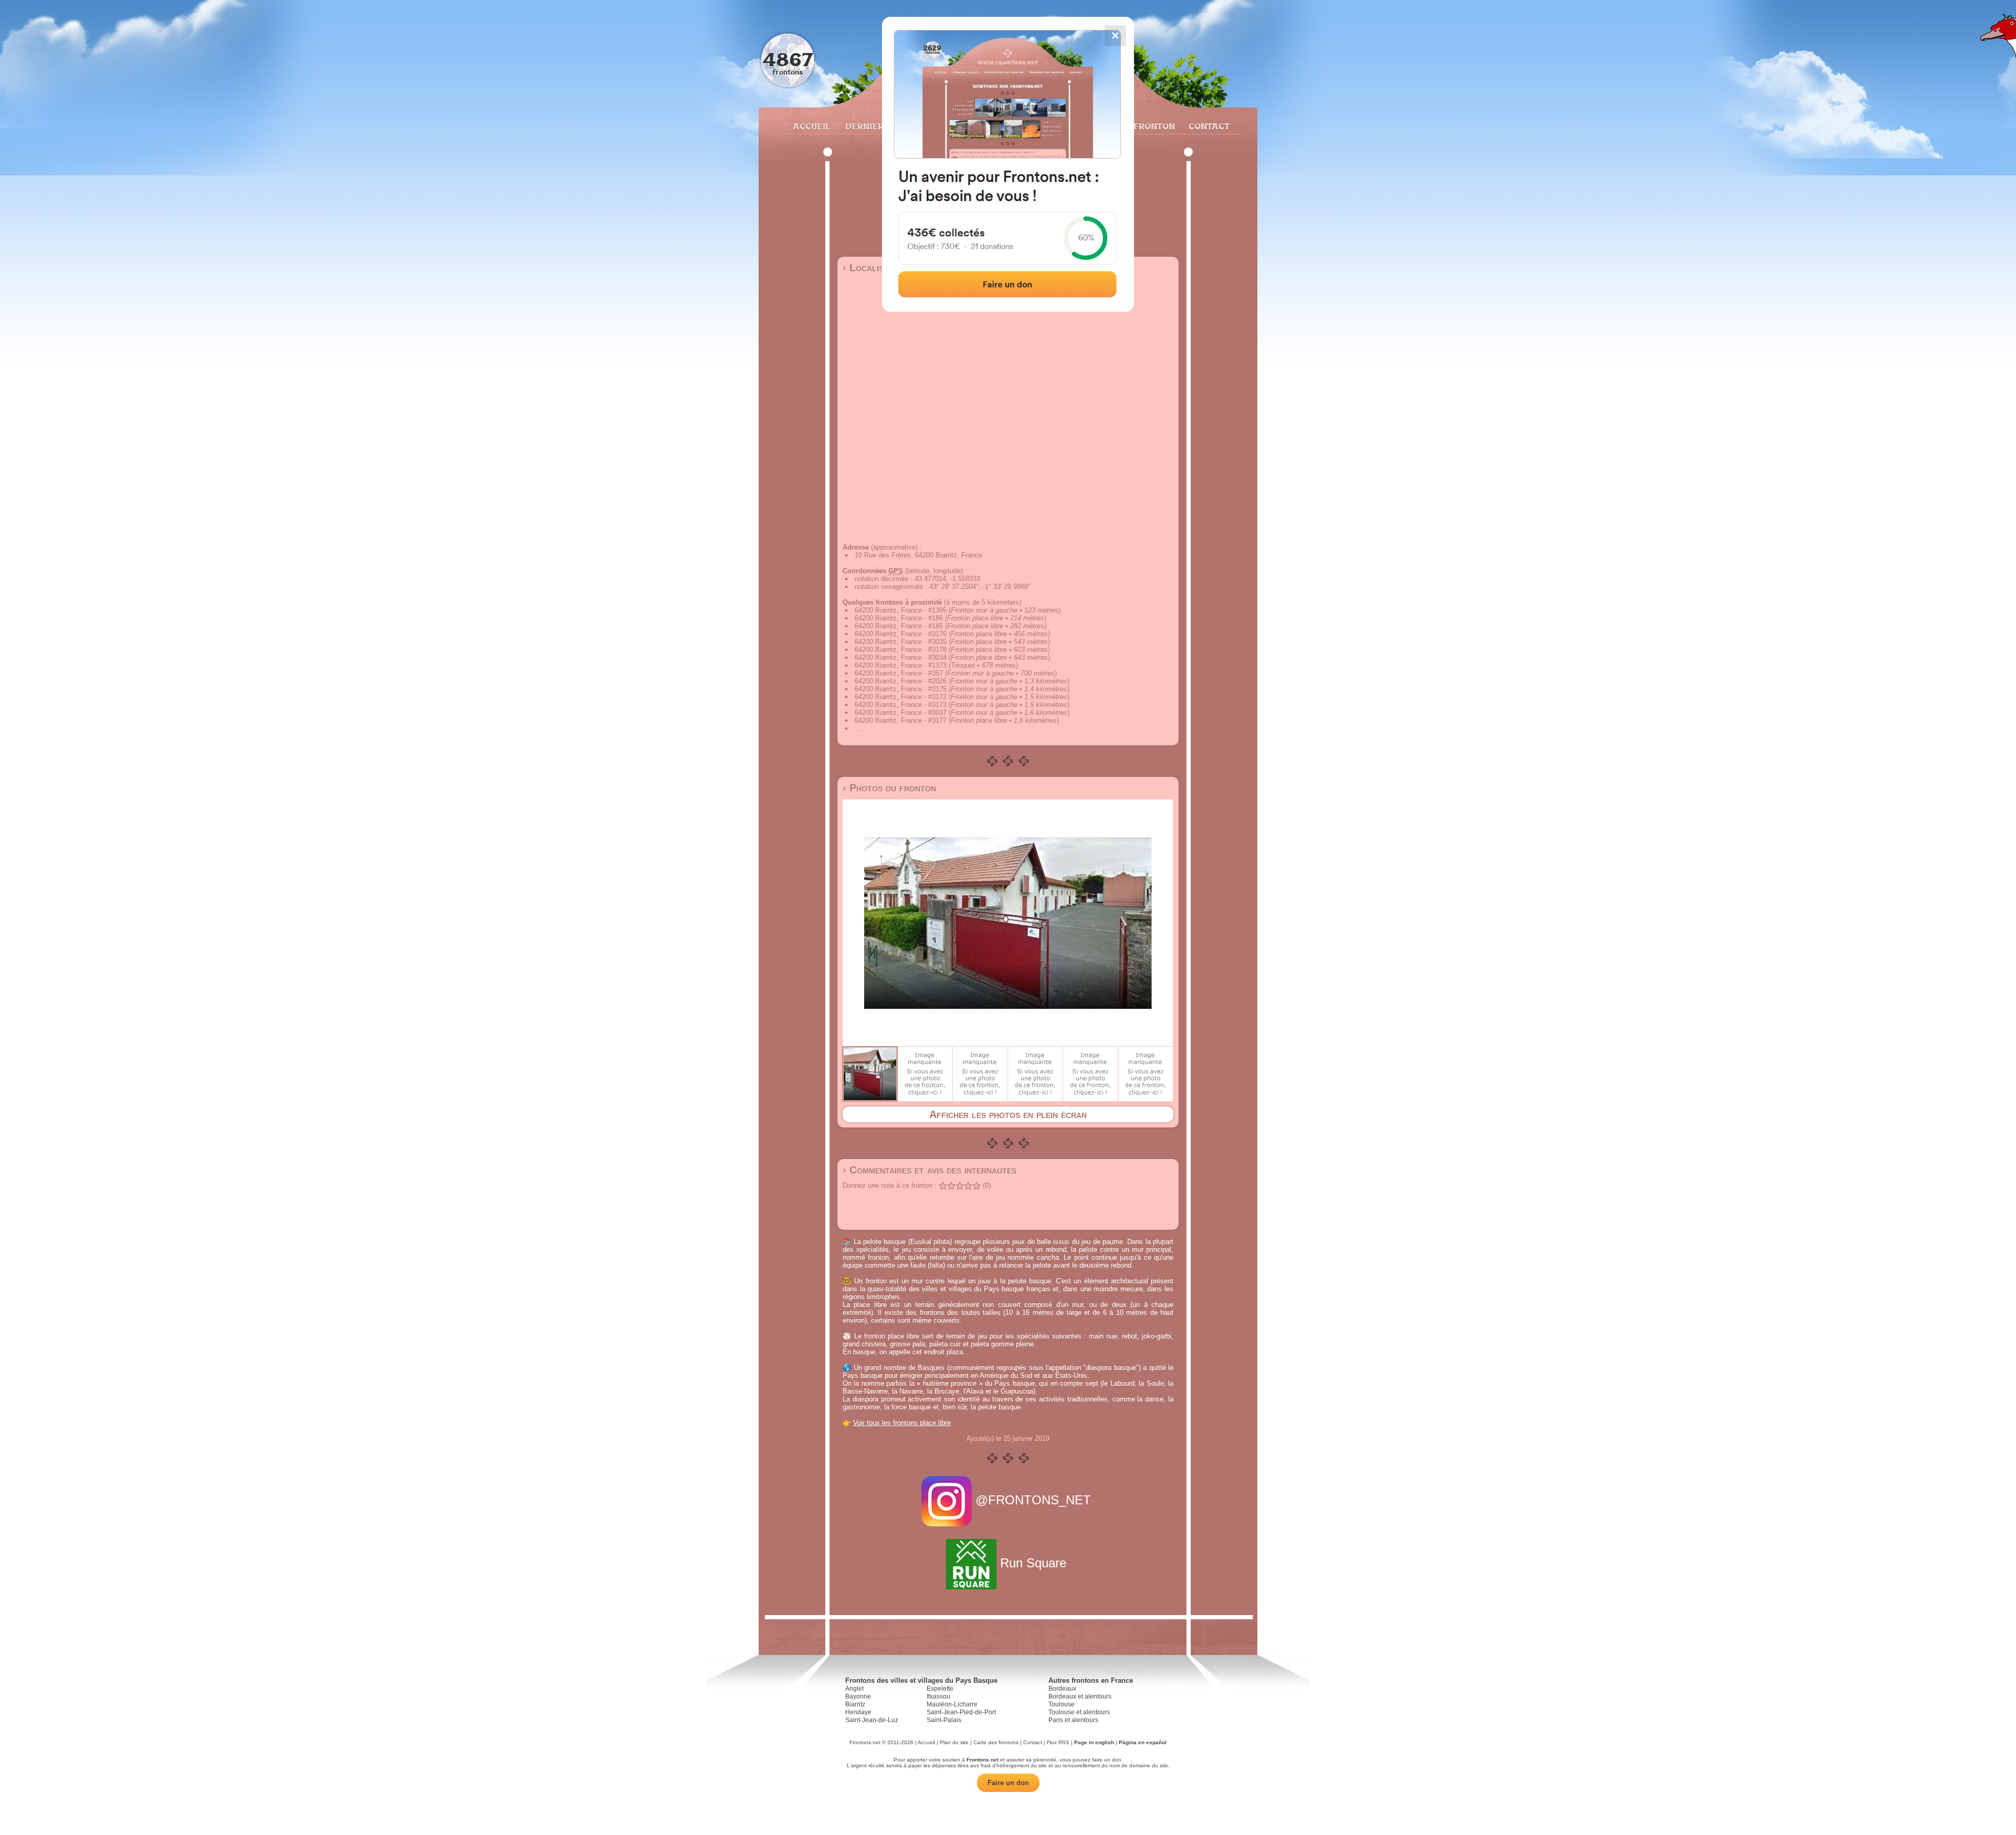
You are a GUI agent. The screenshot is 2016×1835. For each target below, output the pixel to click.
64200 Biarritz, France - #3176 (901, 634)
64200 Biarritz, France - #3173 (901, 705)
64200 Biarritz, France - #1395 (901, 610)
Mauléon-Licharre (952, 1704)
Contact (1208, 126)
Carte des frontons (996, 1742)
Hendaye (858, 1712)
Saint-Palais (944, 1720)
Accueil (811, 126)
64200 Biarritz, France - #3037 (901, 713)
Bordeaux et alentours (1080, 1696)
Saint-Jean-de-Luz (872, 1720)
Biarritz (855, 1704)
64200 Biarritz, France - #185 (899, 626)
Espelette (940, 1689)
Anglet (854, 1689)
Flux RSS (1058, 1742)
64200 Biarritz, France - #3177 (901, 720)
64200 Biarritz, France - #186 (899, 618)
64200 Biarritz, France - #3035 (901, 642)
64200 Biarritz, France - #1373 (901, 665)
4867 (788, 59)
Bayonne (858, 1696)
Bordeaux (1062, 1689)
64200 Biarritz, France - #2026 (901, 681)
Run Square (1033, 1563)
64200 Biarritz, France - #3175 (901, 689)
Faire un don (1008, 1783)
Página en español (1143, 1742)
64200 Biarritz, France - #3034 (901, 657)
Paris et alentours (1073, 1720)
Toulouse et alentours (1079, 1712)
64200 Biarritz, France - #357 (899, 673)
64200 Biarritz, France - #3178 (901, 650)
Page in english (1094, 1742)
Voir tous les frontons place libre (902, 1423)
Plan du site (954, 1742)
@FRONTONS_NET (1033, 1500)
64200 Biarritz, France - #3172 (901, 697)
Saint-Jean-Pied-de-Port (961, 1712)
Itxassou (938, 1696)
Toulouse (1062, 1704)
